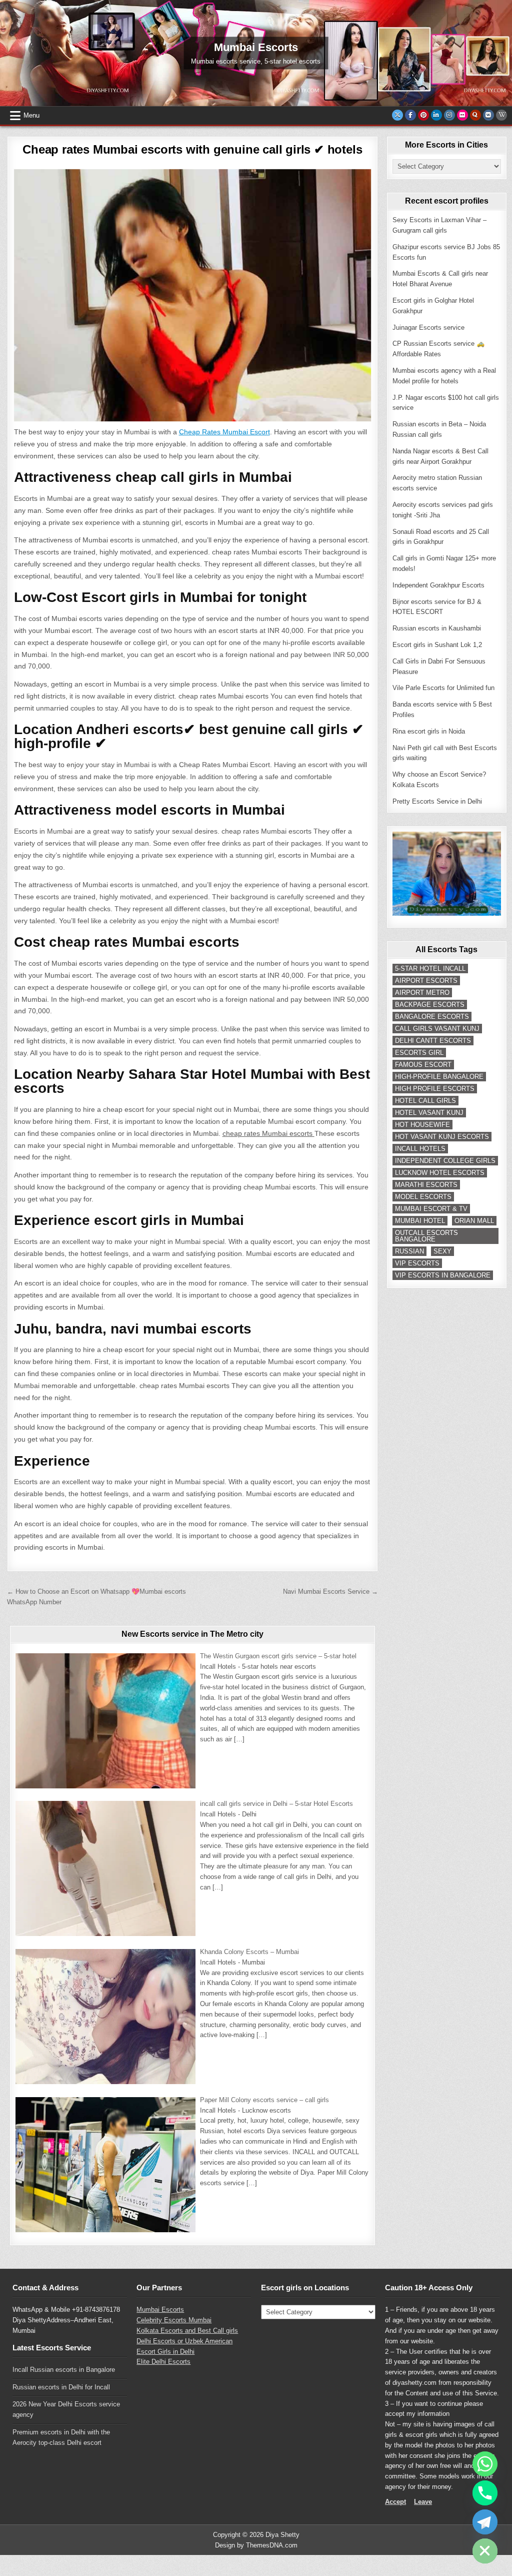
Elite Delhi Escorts (163, 2362)
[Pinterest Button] (423, 115)
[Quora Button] (475, 115)
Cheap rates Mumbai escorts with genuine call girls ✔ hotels (192, 149)
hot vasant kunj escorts (442, 1137)
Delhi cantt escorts (433, 1041)
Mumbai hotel (420, 1221)
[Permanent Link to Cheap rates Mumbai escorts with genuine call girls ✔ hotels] (193, 295)
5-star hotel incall (430, 969)
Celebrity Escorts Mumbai (174, 2320)
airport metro (422, 993)
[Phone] (485, 2493)
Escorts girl (419, 1053)
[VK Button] (488, 115)
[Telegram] (485, 2522)
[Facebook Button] (410, 115)
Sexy (442, 1251)
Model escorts (423, 1197)
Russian (409, 1251)
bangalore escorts (432, 1017)
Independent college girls (445, 1161)
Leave (423, 2502)
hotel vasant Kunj (429, 1113)
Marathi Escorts (426, 1185)
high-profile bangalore (439, 1077)
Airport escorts (426, 981)
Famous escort (423, 1065)
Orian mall (474, 1221)
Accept (395, 2502)
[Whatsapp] (485, 2464)
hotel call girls (425, 1101)
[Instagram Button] (449, 115)
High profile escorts (435, 1089)
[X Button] (397, 115)
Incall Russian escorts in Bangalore (64, 2370)
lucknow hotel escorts (440, 1173)
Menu (31, 115)
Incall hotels (420, 1149)
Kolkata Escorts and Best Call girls (187, 2331)
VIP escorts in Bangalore (443, 1275)
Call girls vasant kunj (437, 1029)
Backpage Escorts (430, 1005)
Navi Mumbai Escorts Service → (330, 1591)
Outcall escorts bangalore (426, 1236)
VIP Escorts (417, 1263)
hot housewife (422, 1125)
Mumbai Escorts (160, 2310)
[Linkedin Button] (436, 115)
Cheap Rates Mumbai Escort (224, 432)
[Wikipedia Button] (501, 115)
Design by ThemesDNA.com (256, 2545)
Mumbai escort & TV (431, 1209)
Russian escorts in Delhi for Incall (61, 2387)
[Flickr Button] (462, 115)
